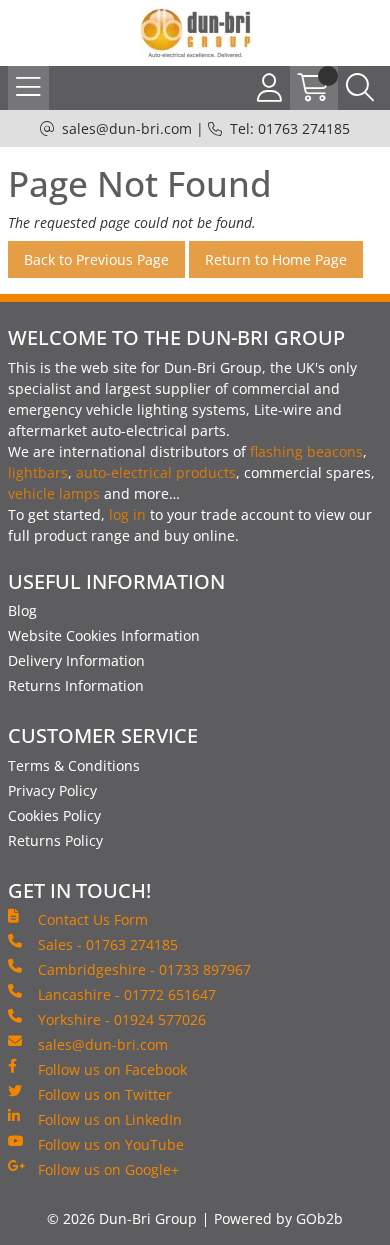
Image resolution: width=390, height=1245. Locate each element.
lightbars (38, 472)
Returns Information (76, 685)
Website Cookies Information (104, 635)
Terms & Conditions (74, 765)
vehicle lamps (54, 493)
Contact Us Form (93, 919)
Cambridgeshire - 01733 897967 (144, 969)
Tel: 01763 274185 (290, 128)
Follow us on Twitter (105, 1094)
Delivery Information (76, 660)
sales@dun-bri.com (127, 128)
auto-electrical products (156, 472)
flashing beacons (306, 451)
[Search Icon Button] (360, 88)
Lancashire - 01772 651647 (127, 994)
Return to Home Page (276, 259)
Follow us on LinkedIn (110, 1119)
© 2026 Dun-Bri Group (122, 1218)
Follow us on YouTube (111, 1144)
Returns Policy (55, 840)
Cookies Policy (54, 815)
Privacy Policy (52, 790)
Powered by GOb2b (278, 1218)
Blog (22, 610)
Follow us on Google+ (108, 1169)
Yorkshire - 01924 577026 (122, 1019)
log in (127, 514)
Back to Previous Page (96, 259)
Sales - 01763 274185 (108, 944)
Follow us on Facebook (112, 1069)
